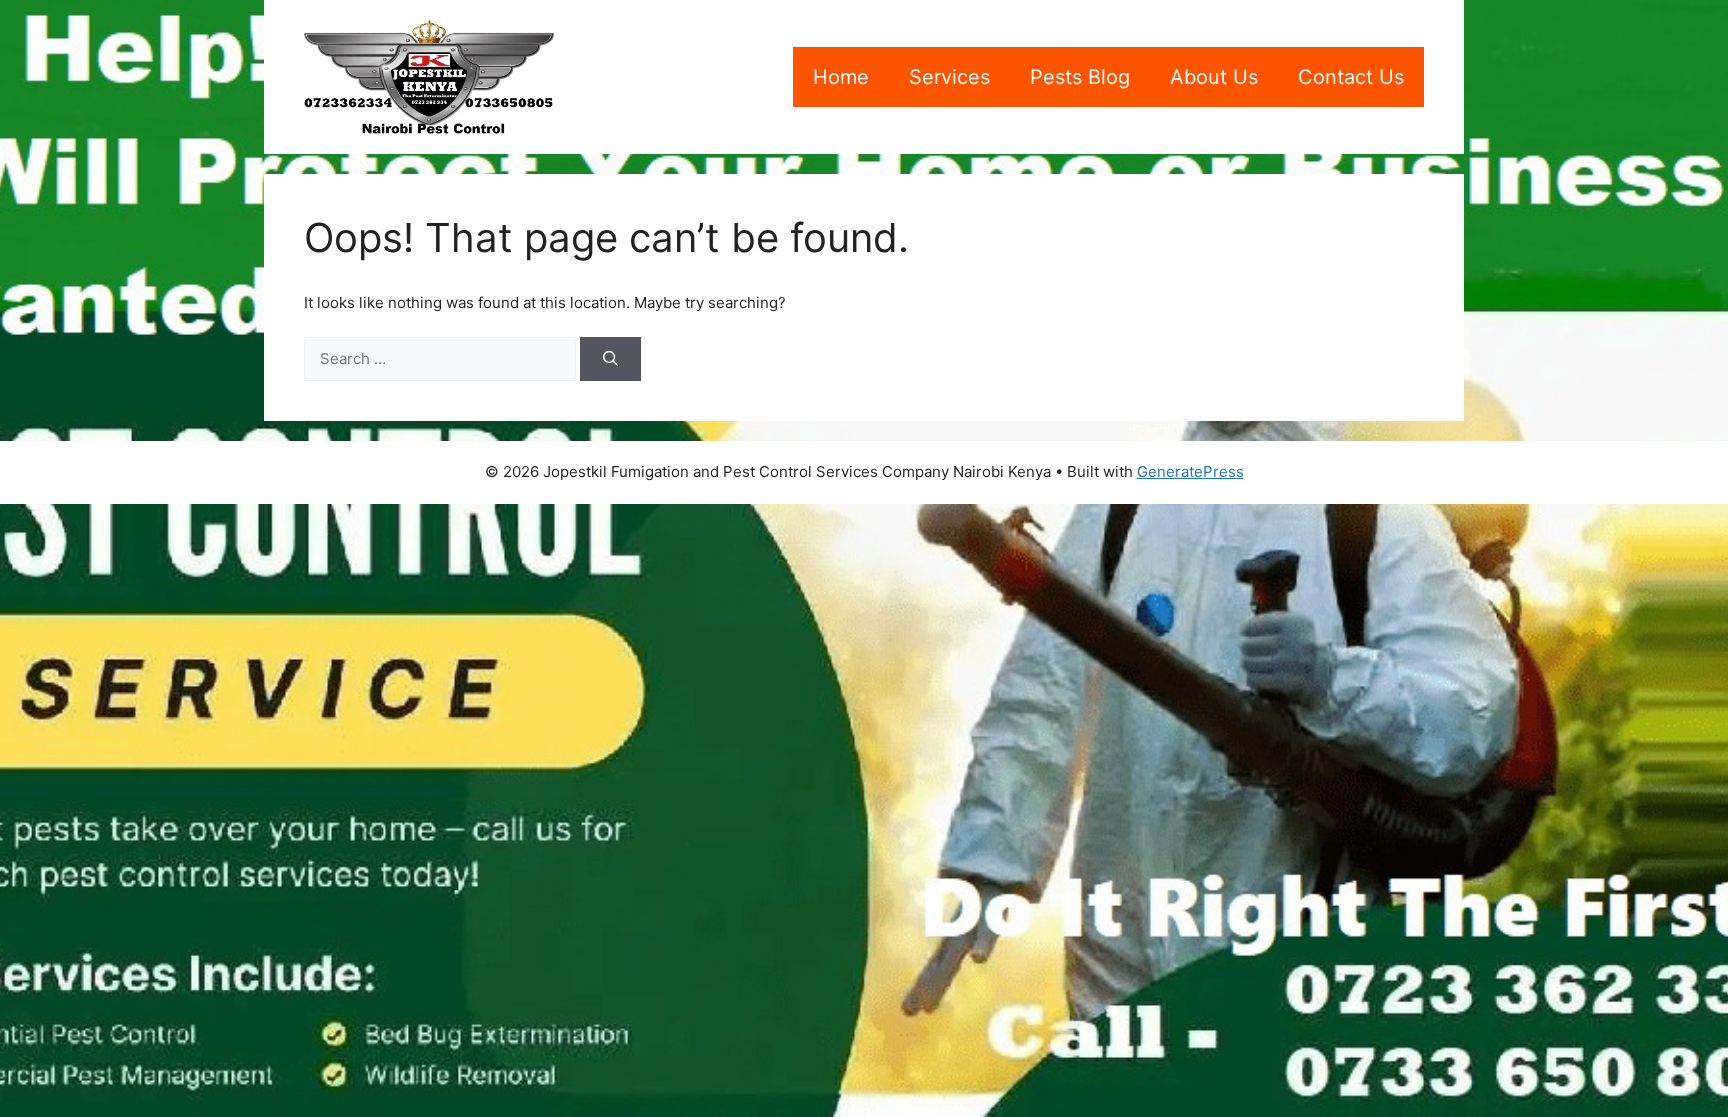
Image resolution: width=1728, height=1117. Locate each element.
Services (949, 77)
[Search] (610, 359)
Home (841, 77)
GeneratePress (1190, 471)
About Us (1214, 77)
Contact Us (1351, 77)
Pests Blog (1080, 77)
